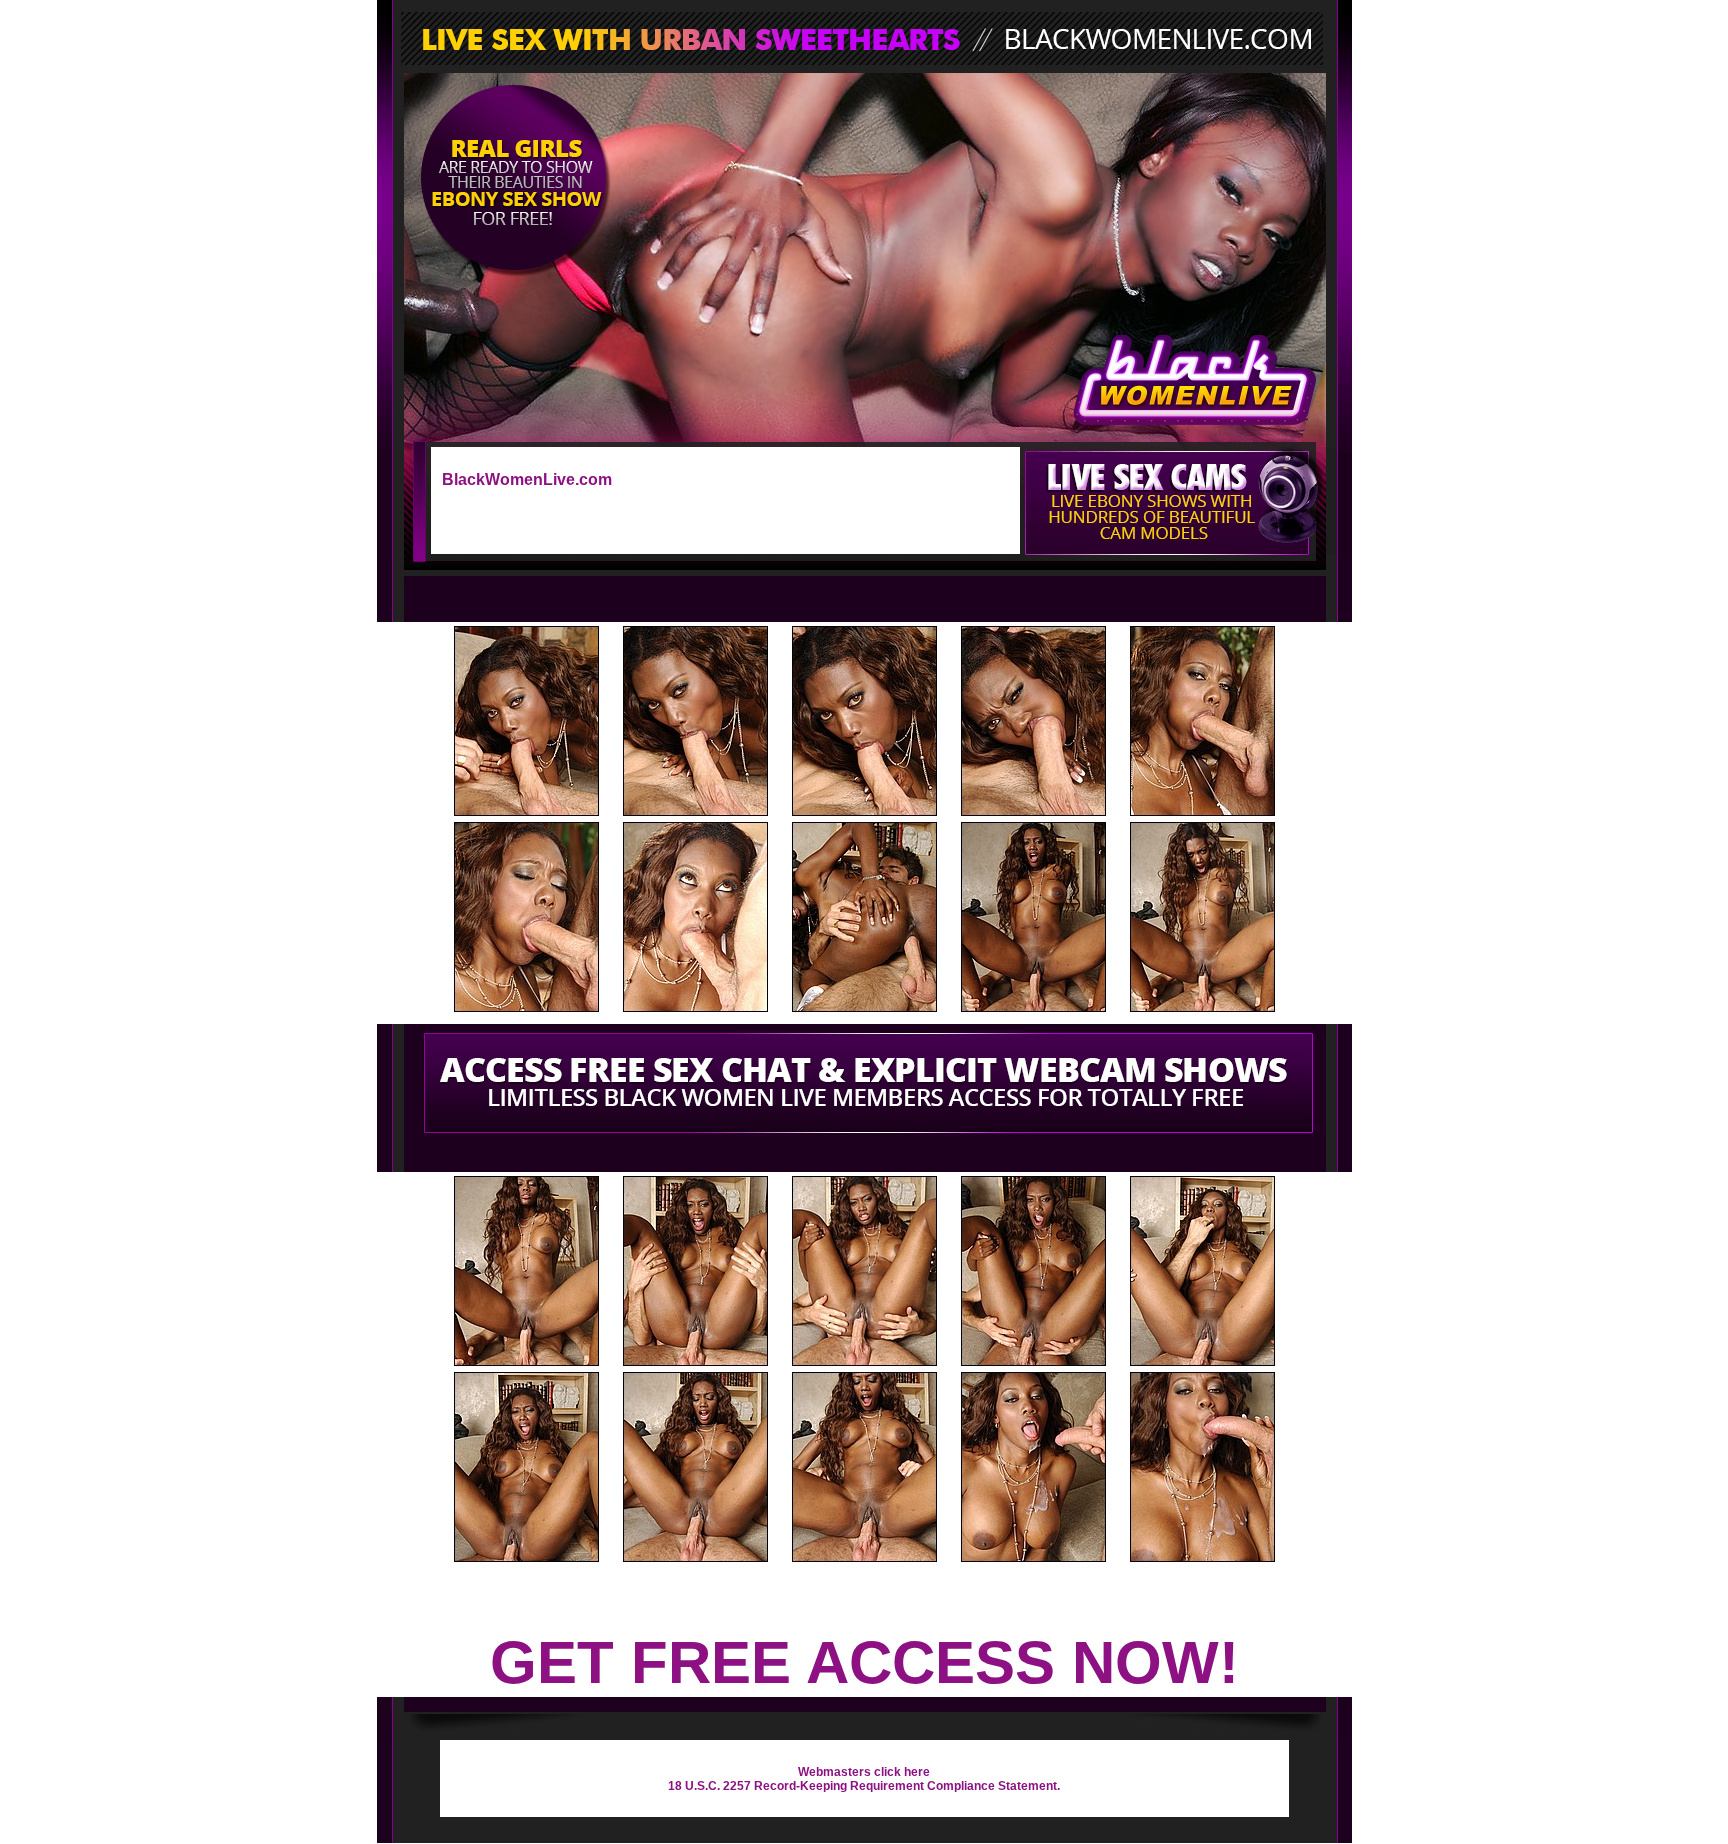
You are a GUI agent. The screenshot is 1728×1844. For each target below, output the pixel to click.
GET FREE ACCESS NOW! (864, 1662)
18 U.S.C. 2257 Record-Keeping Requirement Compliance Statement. (864, 1786)
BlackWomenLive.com (527, 479)
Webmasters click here (864, 1772)
